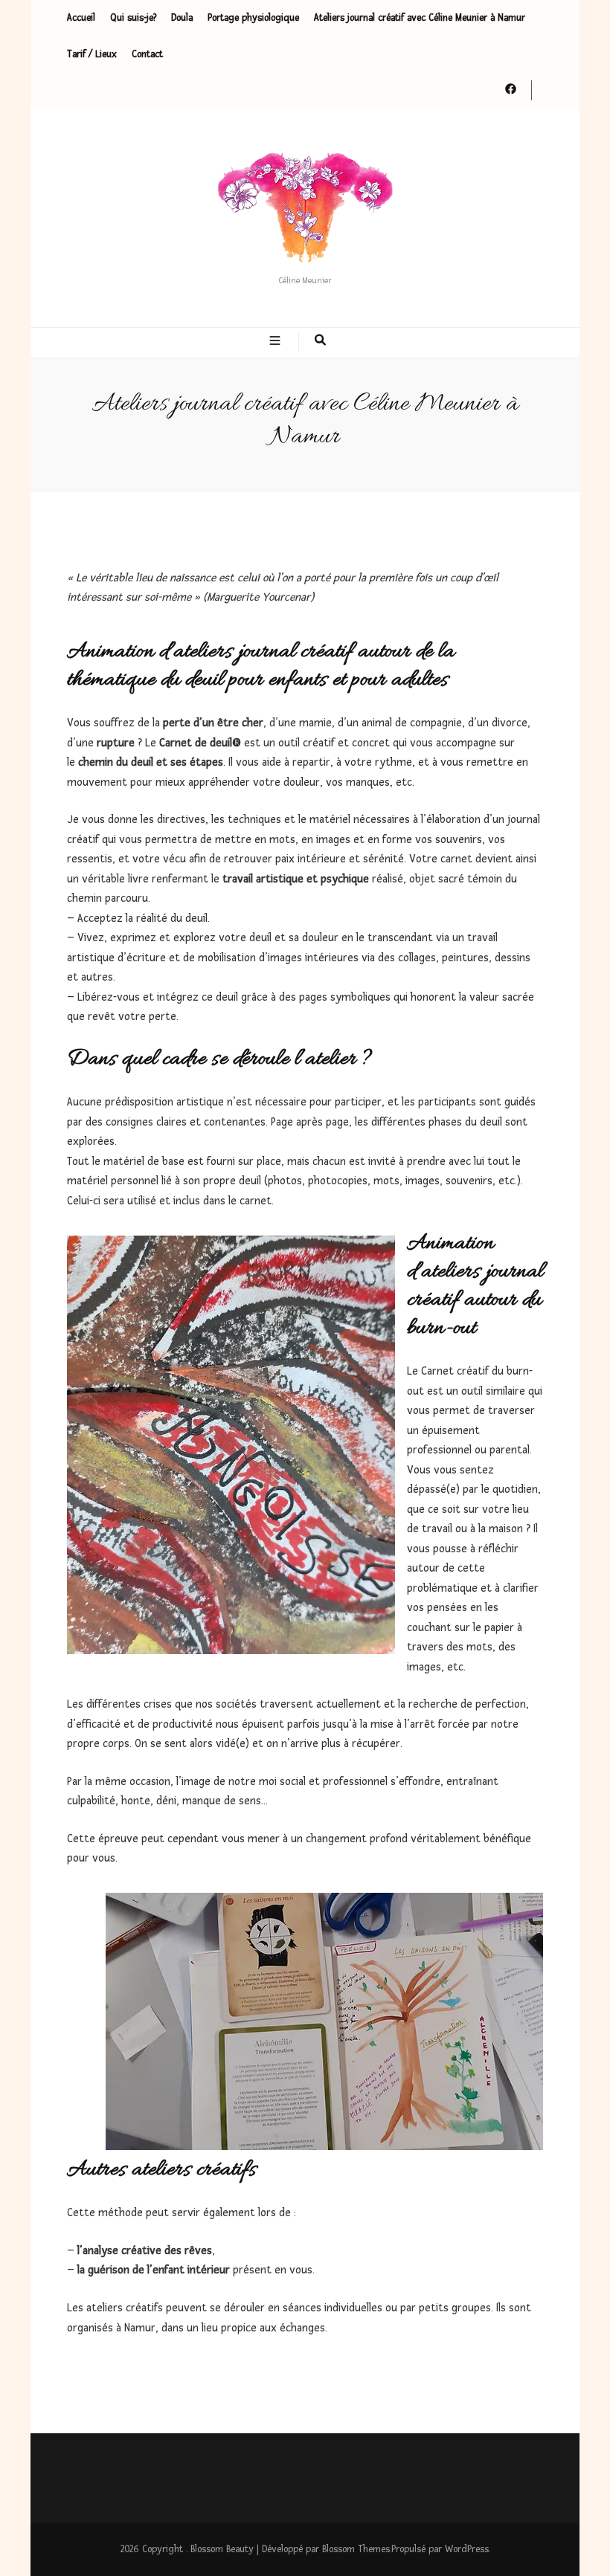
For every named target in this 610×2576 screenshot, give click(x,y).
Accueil (81, 18)
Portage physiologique (253, 18)
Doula (182, 18)
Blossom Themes (356, 2549)
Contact (147, 54)
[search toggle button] (320, 342)
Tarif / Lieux (92, 54)
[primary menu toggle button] (277, 342)
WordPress (467, 2549)
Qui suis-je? (133, 18)
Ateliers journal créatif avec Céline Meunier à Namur (420, 18)
